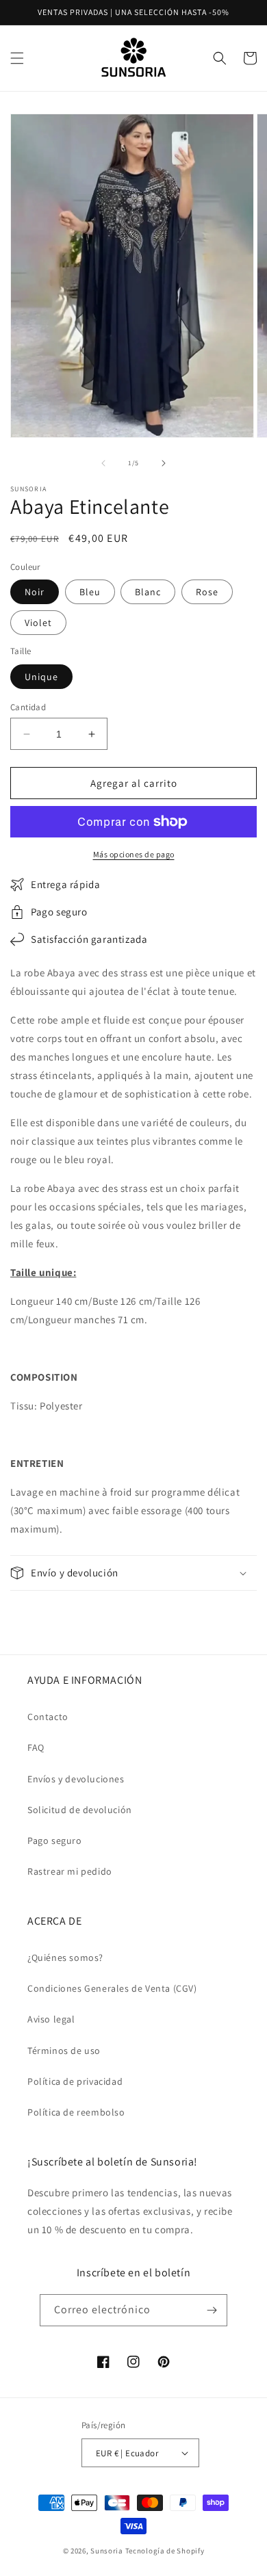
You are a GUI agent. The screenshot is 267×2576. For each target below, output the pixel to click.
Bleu (90, 592)
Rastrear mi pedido (70, 1871)
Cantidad (28, 707)
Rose (207, 592)
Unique (41, 677)
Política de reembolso (76, 2112)
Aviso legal (51, 2019)
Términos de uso (64, 2051)
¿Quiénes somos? (65, 1957)
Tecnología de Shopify (165, 2551)
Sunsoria (107, 2551)
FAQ (36, 1747)
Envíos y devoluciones (76, 1779)
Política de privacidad (75, 2081)
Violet (38, 623)
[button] (17, 58)
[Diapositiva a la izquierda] (103, 463)
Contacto (48, 1717)
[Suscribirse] (212, 2310)
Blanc (148, 592)
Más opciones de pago (134, 854)
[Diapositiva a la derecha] (164, 463)
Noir (35, 592)
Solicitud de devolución (80, 1810)
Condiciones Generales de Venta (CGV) (112, 1988)
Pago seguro (55, 1840)
